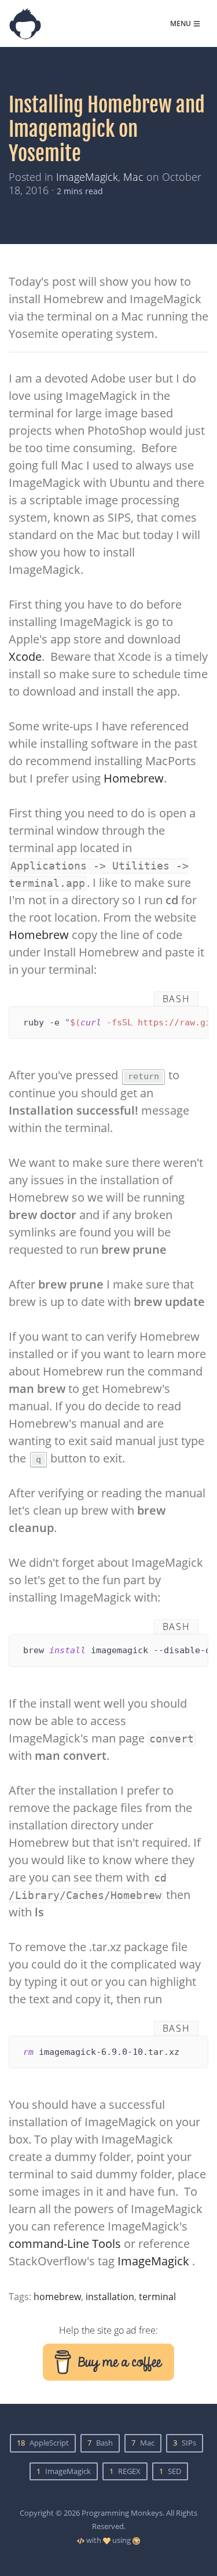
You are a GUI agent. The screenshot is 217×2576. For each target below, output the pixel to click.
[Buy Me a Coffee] (109, 2361)
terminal (157, 2297)
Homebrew (134, 778)
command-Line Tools (65, 2244)
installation (110, 2297)
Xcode (25, 656)
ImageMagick (87, 177)
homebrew (57, 2297)
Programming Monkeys (122, 2513)
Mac (133, 177)
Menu (181, 23)
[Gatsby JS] (136, 2540)
